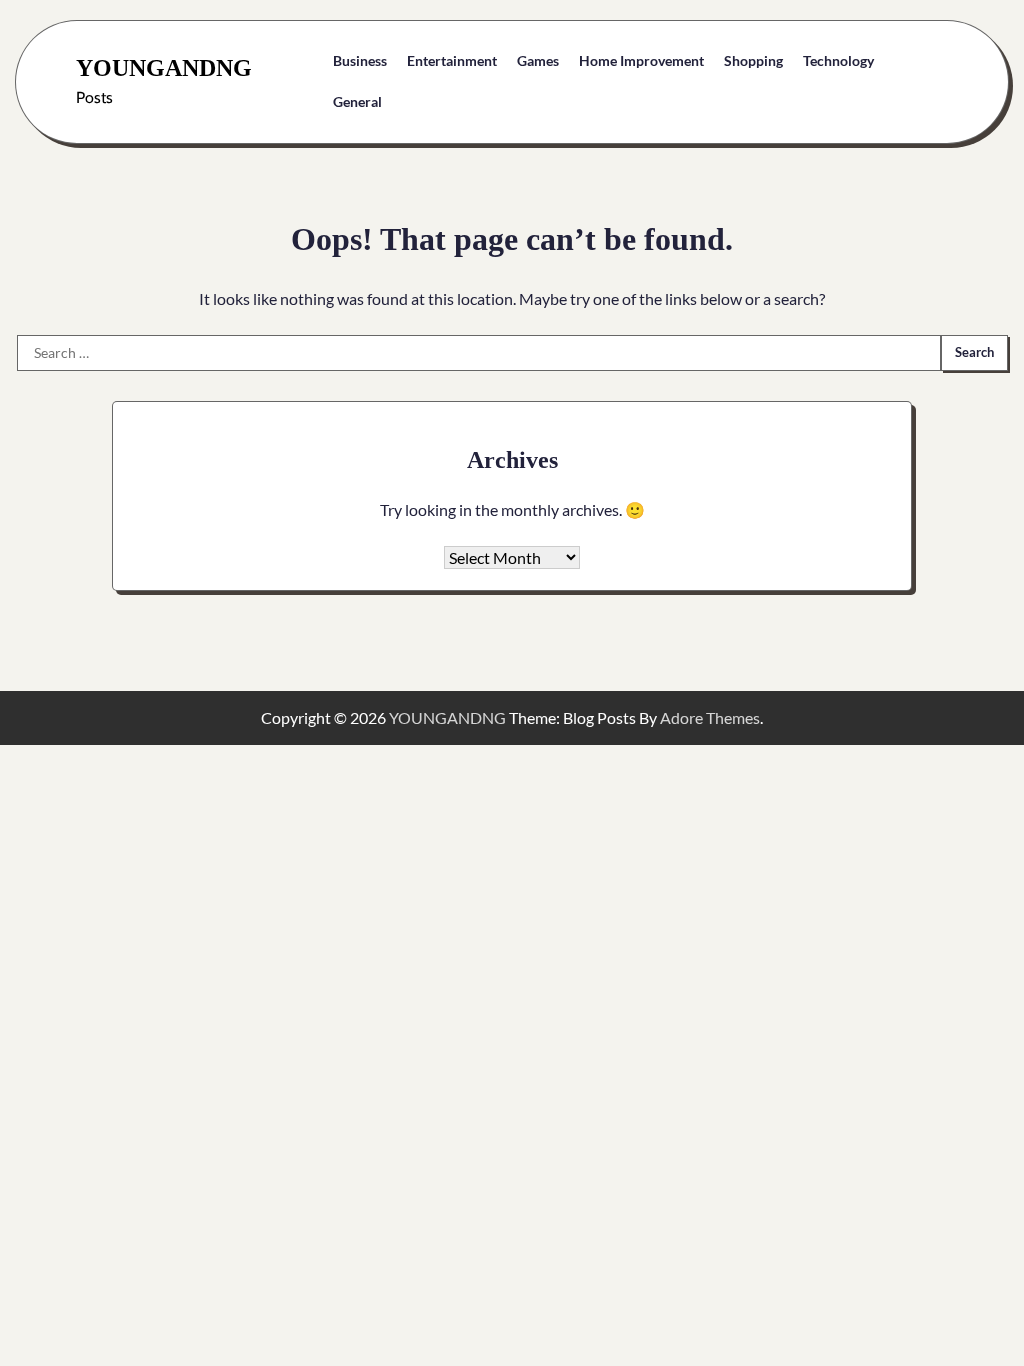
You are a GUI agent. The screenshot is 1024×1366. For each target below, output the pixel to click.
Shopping (753, 60)
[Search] (933, 82)
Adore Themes (710, 717)
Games (538, 60)
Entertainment (452, 60)
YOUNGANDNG (164, 68)
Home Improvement (641, 60)
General (357, 101)
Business (360, 60)
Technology (838, 60)
